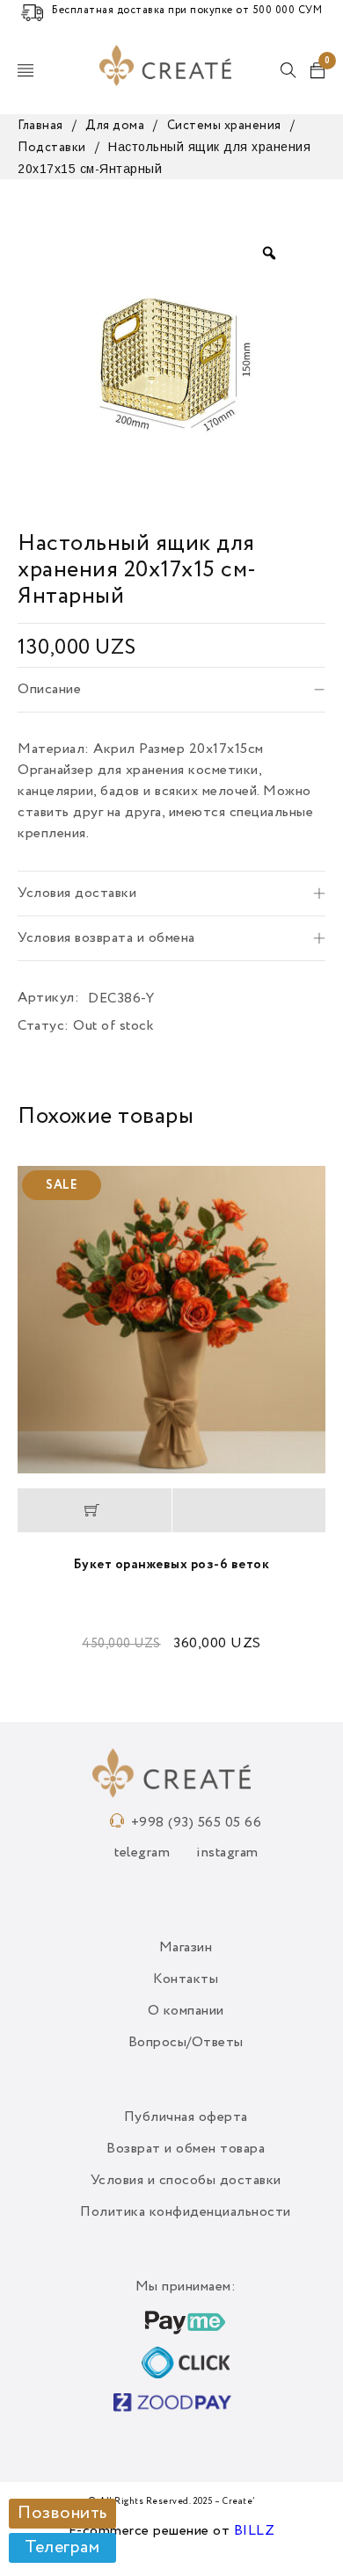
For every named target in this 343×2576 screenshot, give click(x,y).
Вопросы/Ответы (186, 2043)
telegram (142, 1853)
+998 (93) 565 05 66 (197, 1823)
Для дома (115, 126)
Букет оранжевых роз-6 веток (172, 1564)
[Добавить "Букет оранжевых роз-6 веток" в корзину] (95, 1510)
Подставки (52, 148)
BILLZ (255, 2531)
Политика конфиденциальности (186, 2212)
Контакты (186, 1979)
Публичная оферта (186, 2117)
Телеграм (62, 2548)
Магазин (186, 1948)
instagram (227, 1853)
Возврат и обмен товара (186, 2149)
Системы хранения (224, 126)
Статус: (44, 1026)
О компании (186, 2011)
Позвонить (62, 2514)
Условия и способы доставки (186, 2181)
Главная (40, 126)
